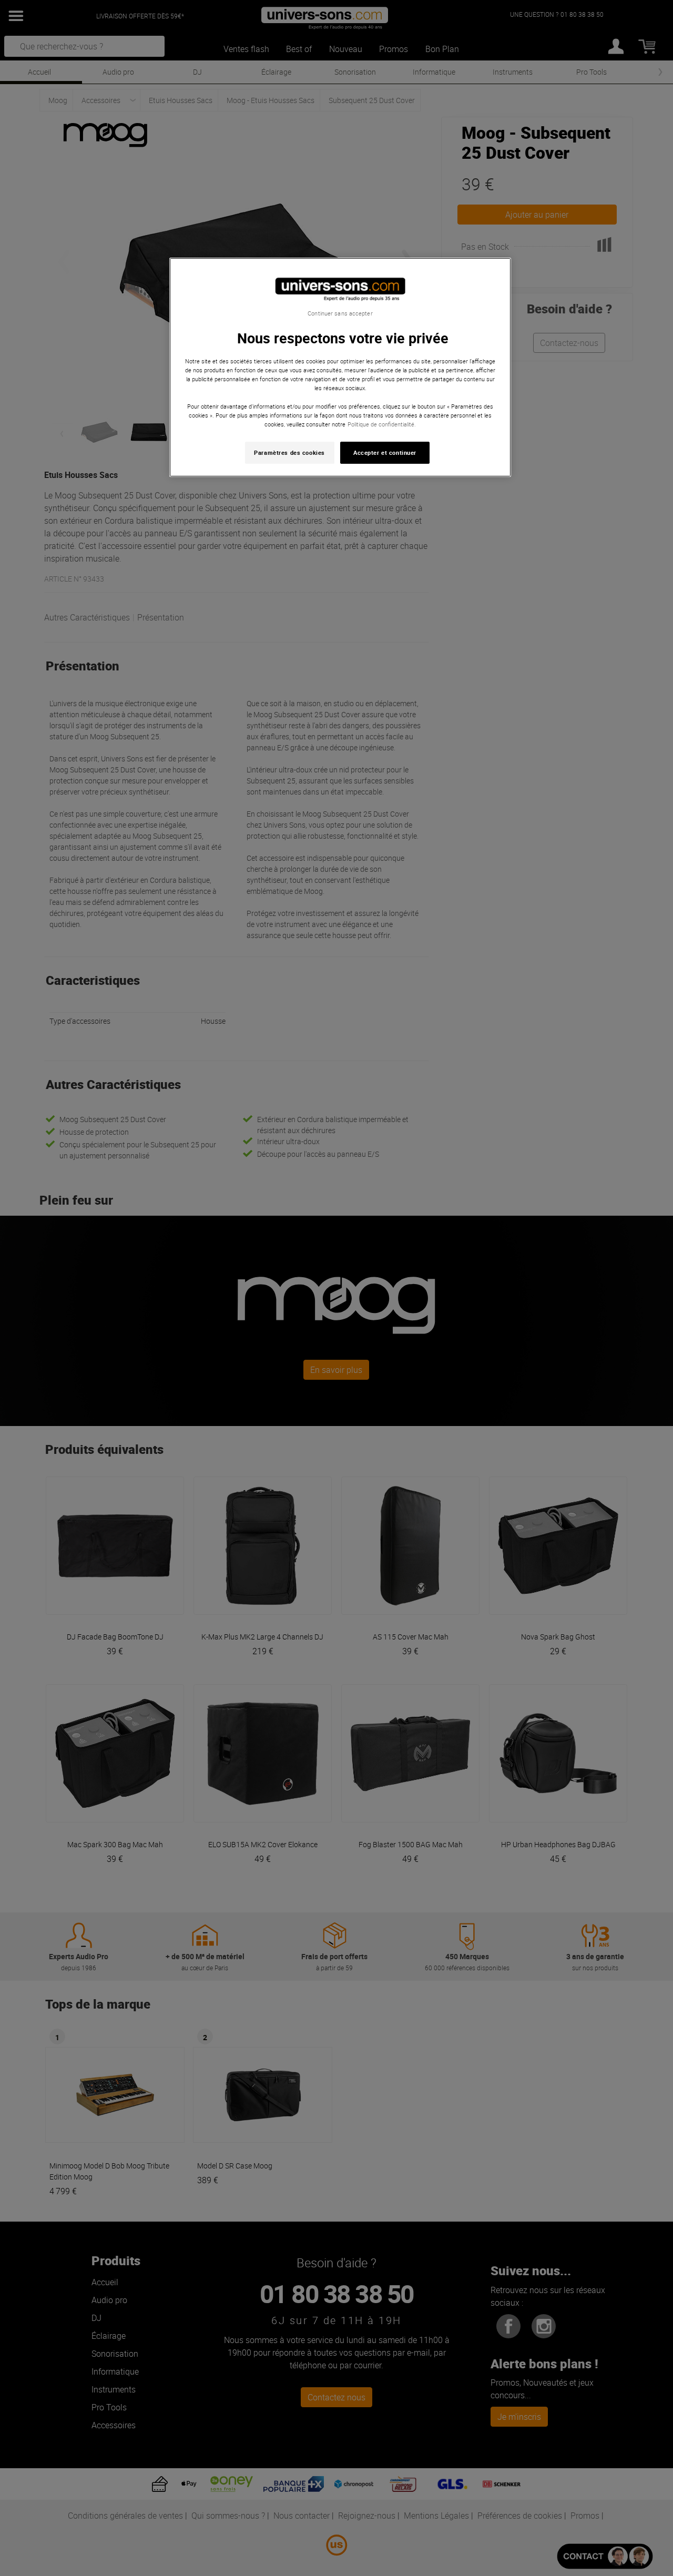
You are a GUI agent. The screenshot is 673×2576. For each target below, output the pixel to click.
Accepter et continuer (385, 452)
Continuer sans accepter (340, 313)
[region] (340, 367)
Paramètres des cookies (289, 452)
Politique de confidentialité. (382, 424)
